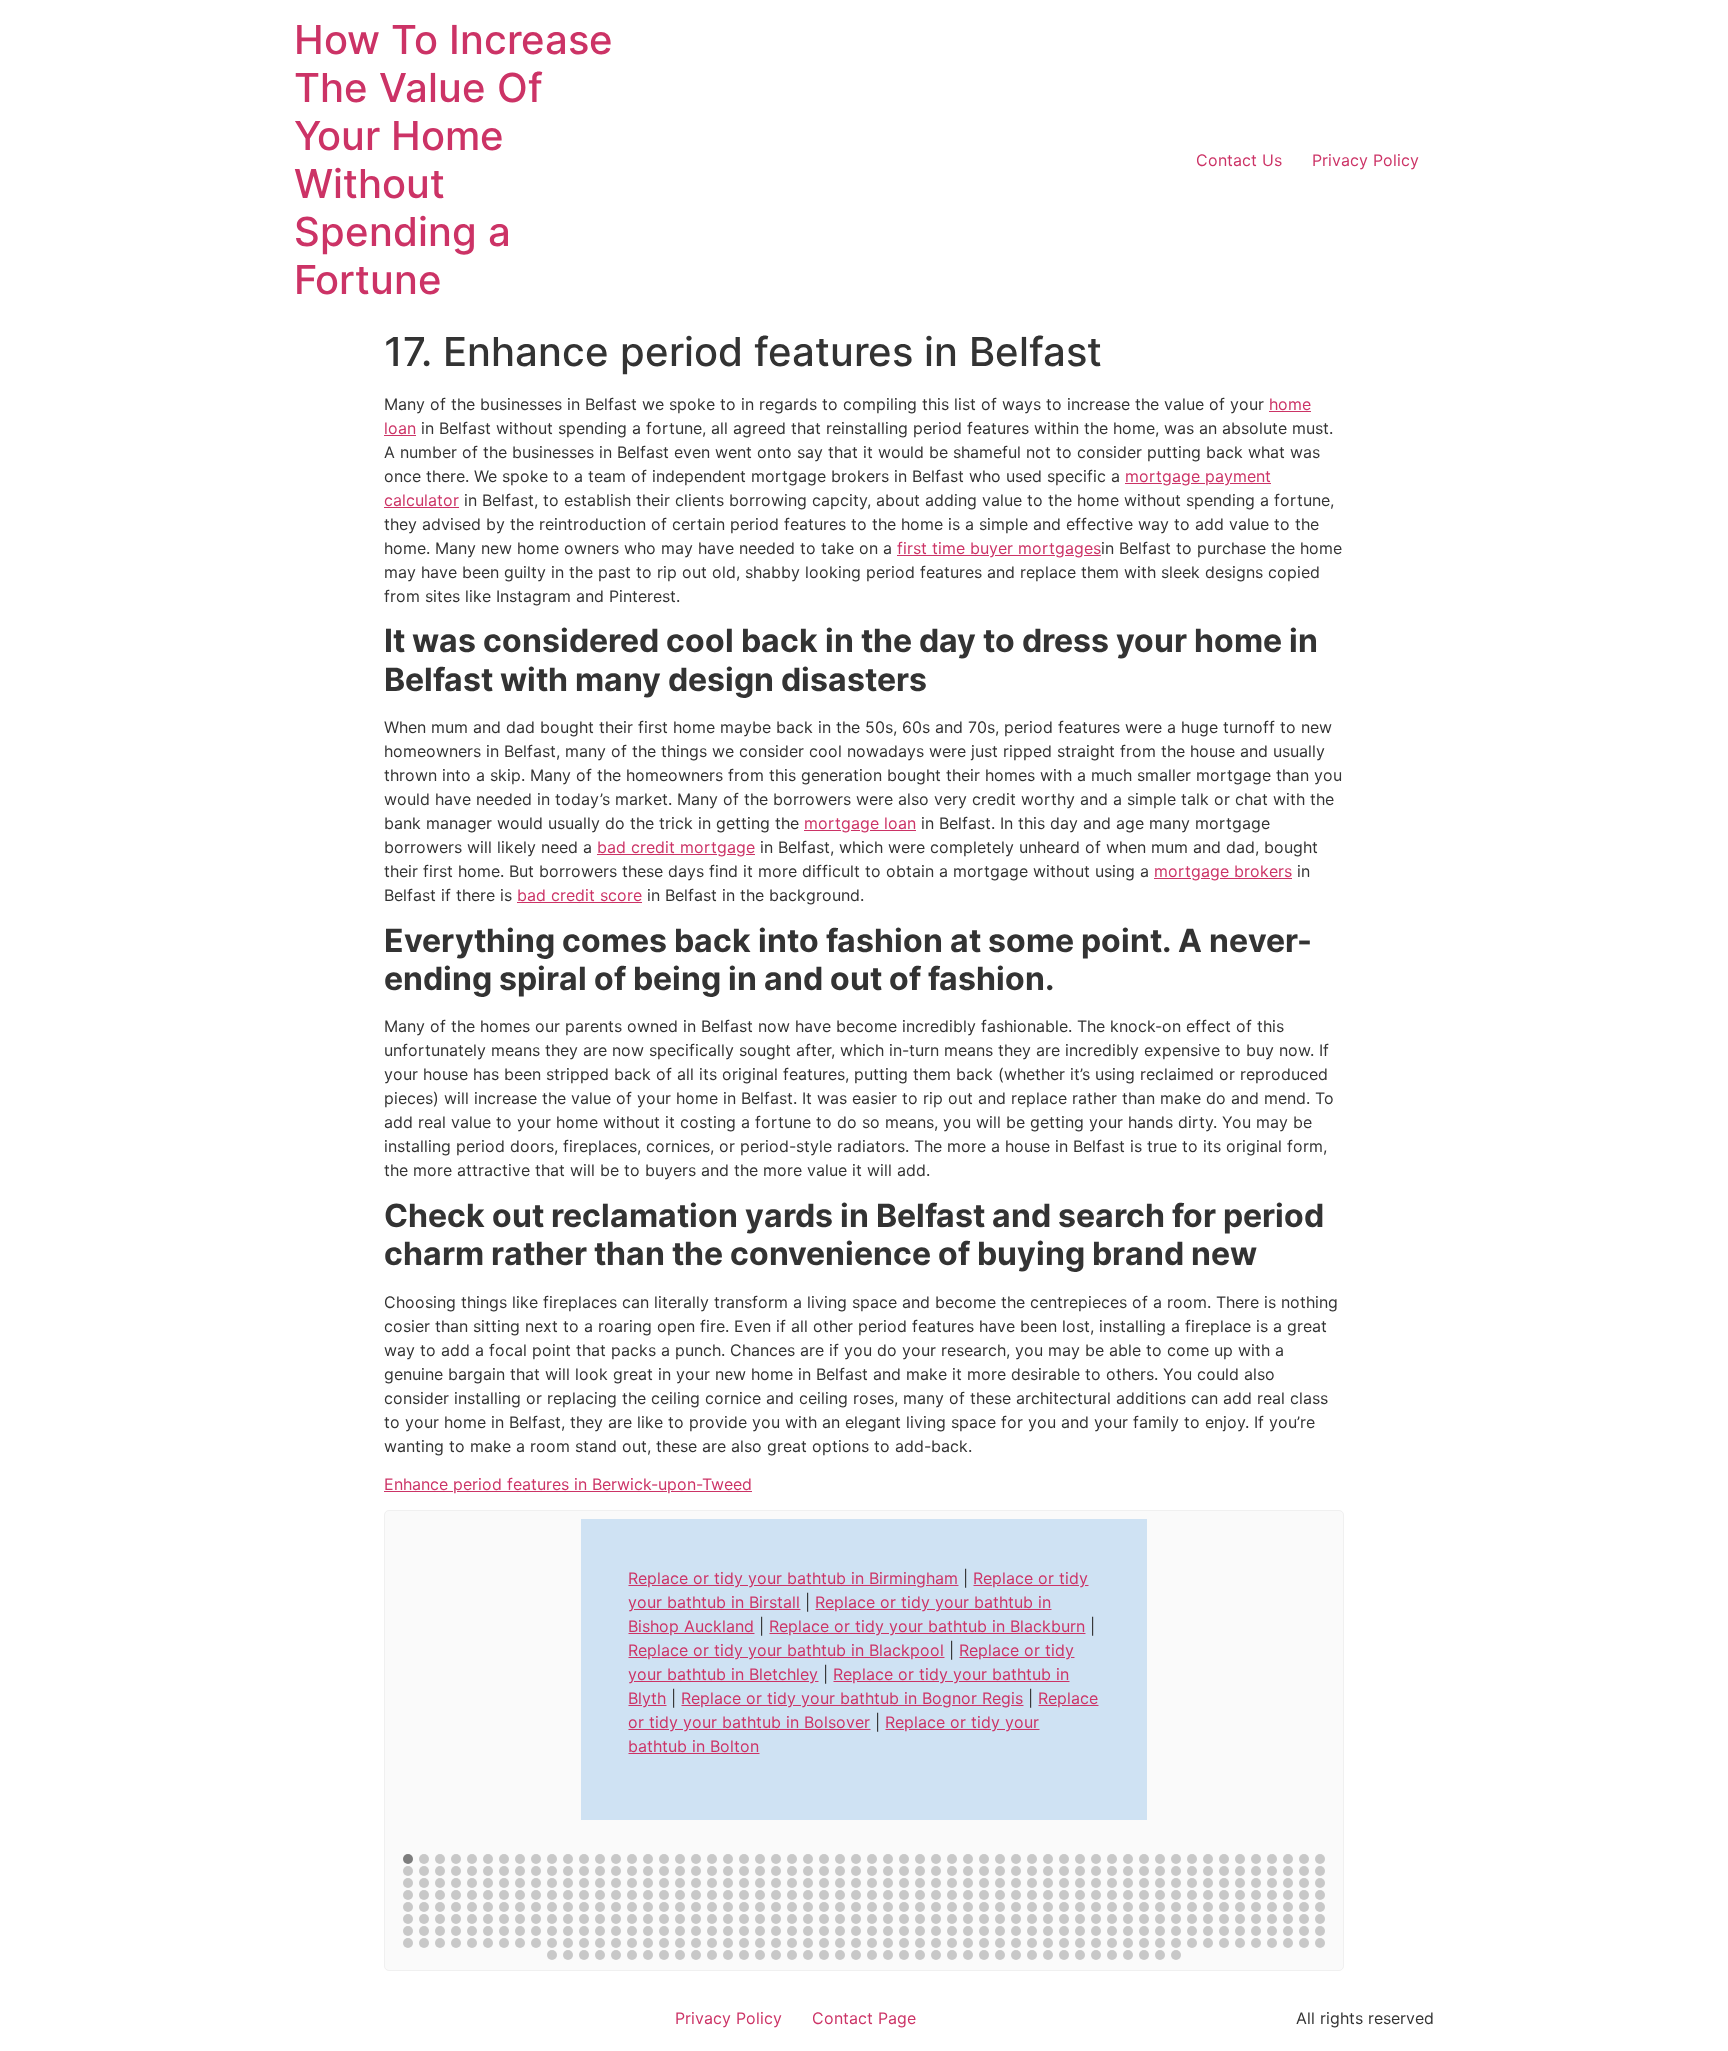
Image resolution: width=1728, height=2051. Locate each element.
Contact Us (1239, 160)
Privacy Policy (1365, 160)
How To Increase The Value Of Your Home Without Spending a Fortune (453, 159)
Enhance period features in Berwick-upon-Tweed (568, 1484)
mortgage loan (860, 823)
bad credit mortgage (676, 847)
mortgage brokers (1223, 871)
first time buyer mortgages (999, 548)
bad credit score (579, 895)
